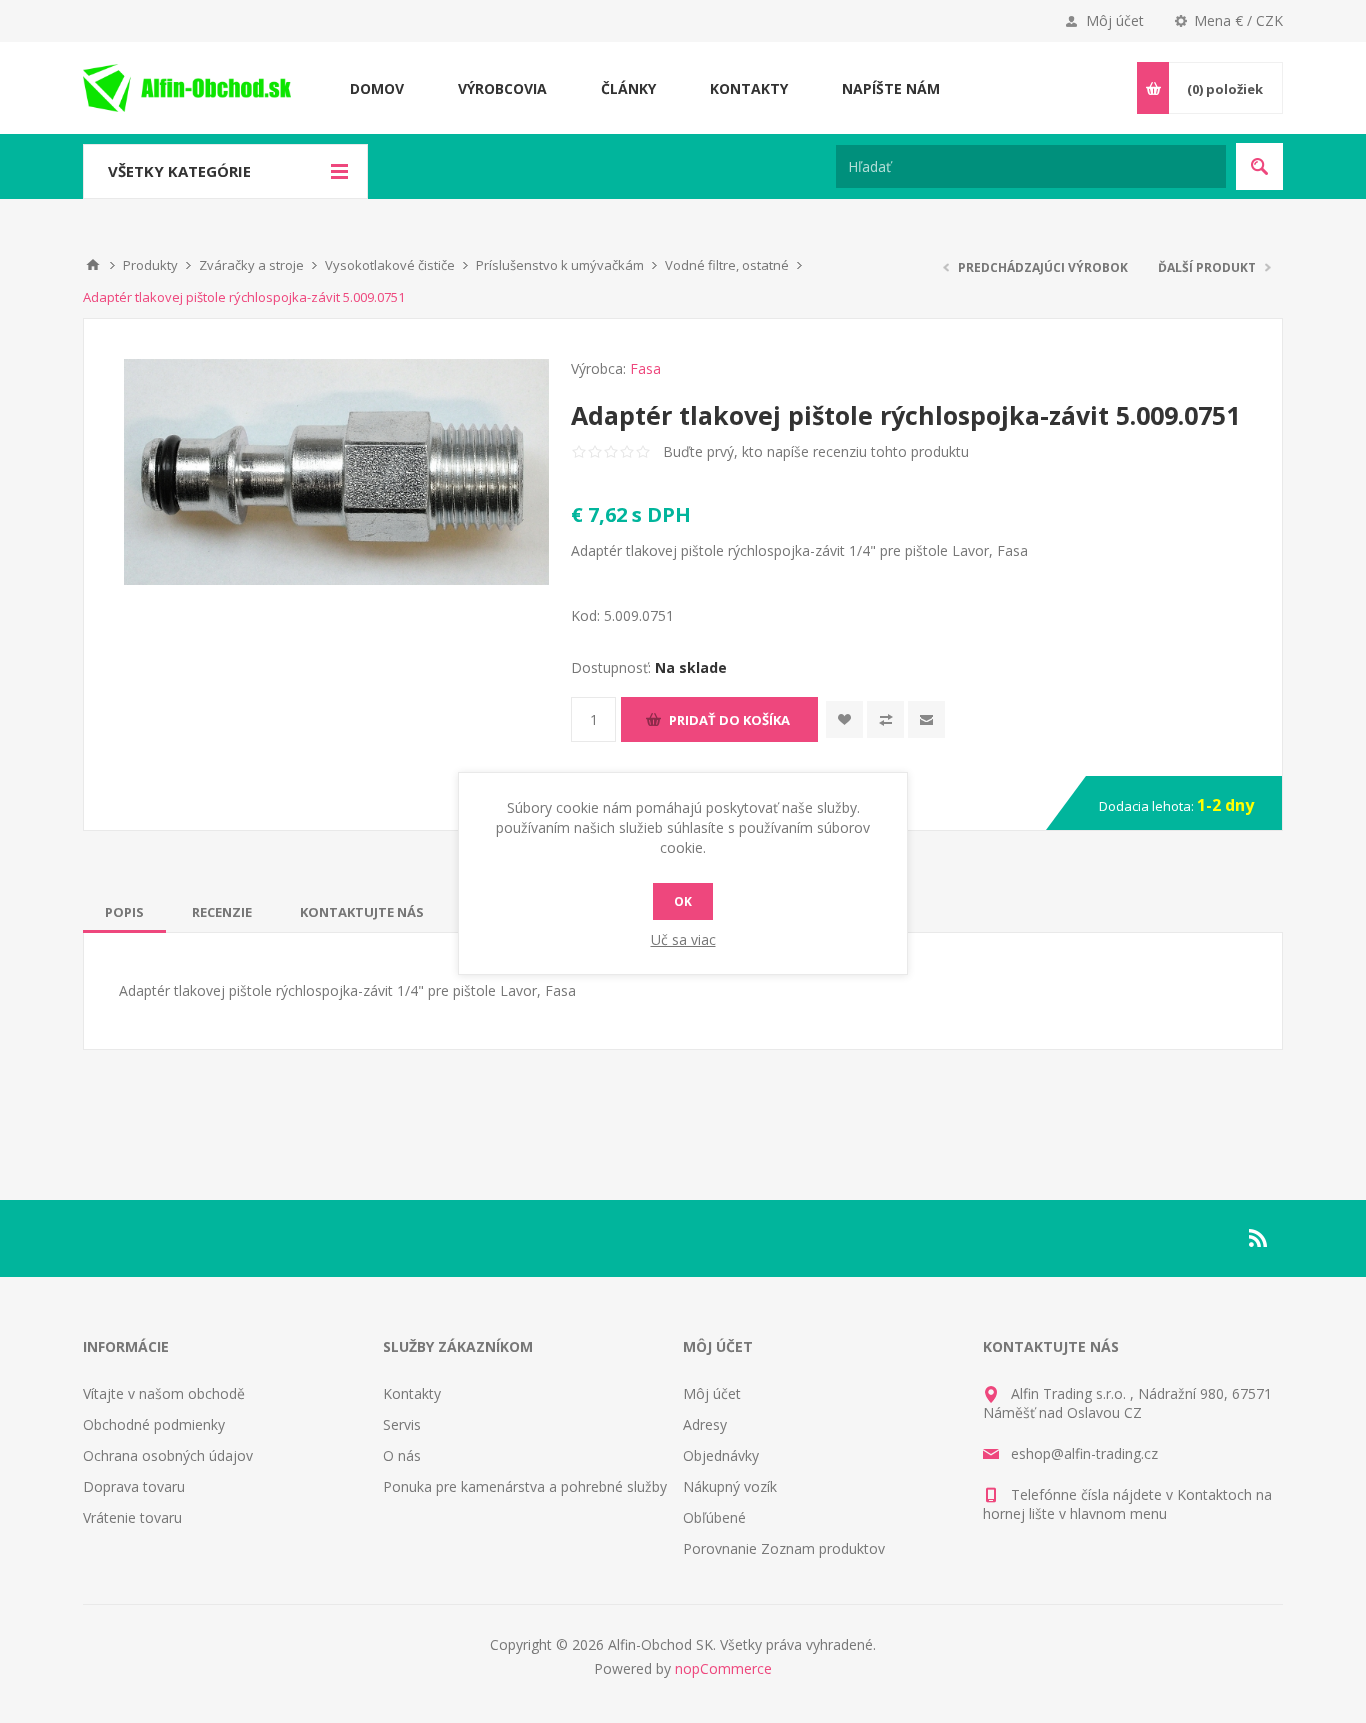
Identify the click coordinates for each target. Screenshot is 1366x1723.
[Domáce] (93, 265)
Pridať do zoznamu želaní (844, 719)
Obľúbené (714, 1517)
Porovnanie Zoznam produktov (784, 1548)
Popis (124, 912)
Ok (683, 901)
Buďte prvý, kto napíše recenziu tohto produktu (816, 451)
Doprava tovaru (134, 1486)
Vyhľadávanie (1259, 166)
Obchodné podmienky (154, 1424)
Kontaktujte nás (362, 912)
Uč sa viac (683, 939)
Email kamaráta (926, 719)
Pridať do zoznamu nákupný (885, 719)
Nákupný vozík (730, 1486)
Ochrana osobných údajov (168, 1455)
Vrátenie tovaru (132, 1517)
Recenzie (222, 912)
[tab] (124, 912)
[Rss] (1259, 1238)
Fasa (645, 368)
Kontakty (412, 1393)
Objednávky (721, 1455)
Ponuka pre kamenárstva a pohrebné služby (525, 1486)
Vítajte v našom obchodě (164, 1393)
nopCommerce (723, 1668)
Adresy (705, 1424)
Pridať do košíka (729, 720)
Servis (402, 1424)
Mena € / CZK (1238, 20)
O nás (402, 1455)
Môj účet (1115, 20)
